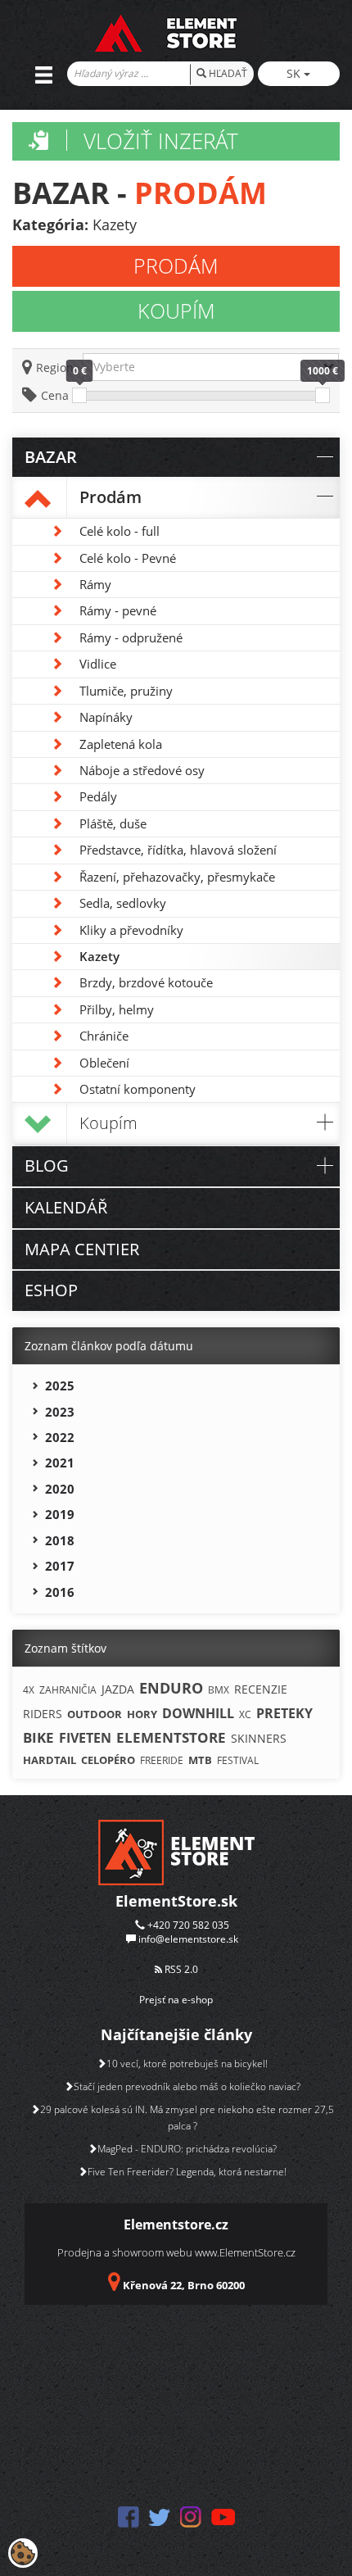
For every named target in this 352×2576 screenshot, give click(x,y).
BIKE (38, 1737)
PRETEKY (284, 1713)
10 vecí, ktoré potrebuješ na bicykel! (187, 2064)
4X (29, 1690)
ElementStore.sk (176, 1901)
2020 (60, 1489)
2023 (60, 1412)
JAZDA (118, 1689)
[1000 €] (323, 395)
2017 (60, 1566)
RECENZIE (261, 1689)
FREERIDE (162, 1760)
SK (295, 73)
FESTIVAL (238, 1760)
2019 (60, 1514)
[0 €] (79, 395)
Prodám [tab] (176, 265)
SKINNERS (259, 1738)
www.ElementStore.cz (245, 2252)
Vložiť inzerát (161, 141)
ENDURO (171, 1688)
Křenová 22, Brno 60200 (184, 2285)
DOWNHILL (198, 1713)
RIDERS (43, 1714)
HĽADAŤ (227, 73)
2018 (60, 1540)
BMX (219, 1690)
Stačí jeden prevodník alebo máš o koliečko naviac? (187, 2086)
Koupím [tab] (176, 311)
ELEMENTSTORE (171, 1737)
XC (245, 1714)
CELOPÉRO (108, 1760)
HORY (142, 1714)
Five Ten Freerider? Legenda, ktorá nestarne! (187, 2172)
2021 (60, 1463)
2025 (60, 1386)
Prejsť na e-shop (176, 2000)
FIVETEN (85, 1738)
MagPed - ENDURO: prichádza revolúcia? (187, 2149)
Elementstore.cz (176, 2225)
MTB (200, 1760)
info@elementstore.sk (188, 1939)
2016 (60, 1592)
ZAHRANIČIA (68, 1690)
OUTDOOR (95, 1714)
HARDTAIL (50, 1760)
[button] (211, 367)
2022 (60, 1437)
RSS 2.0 (180, 1969)
